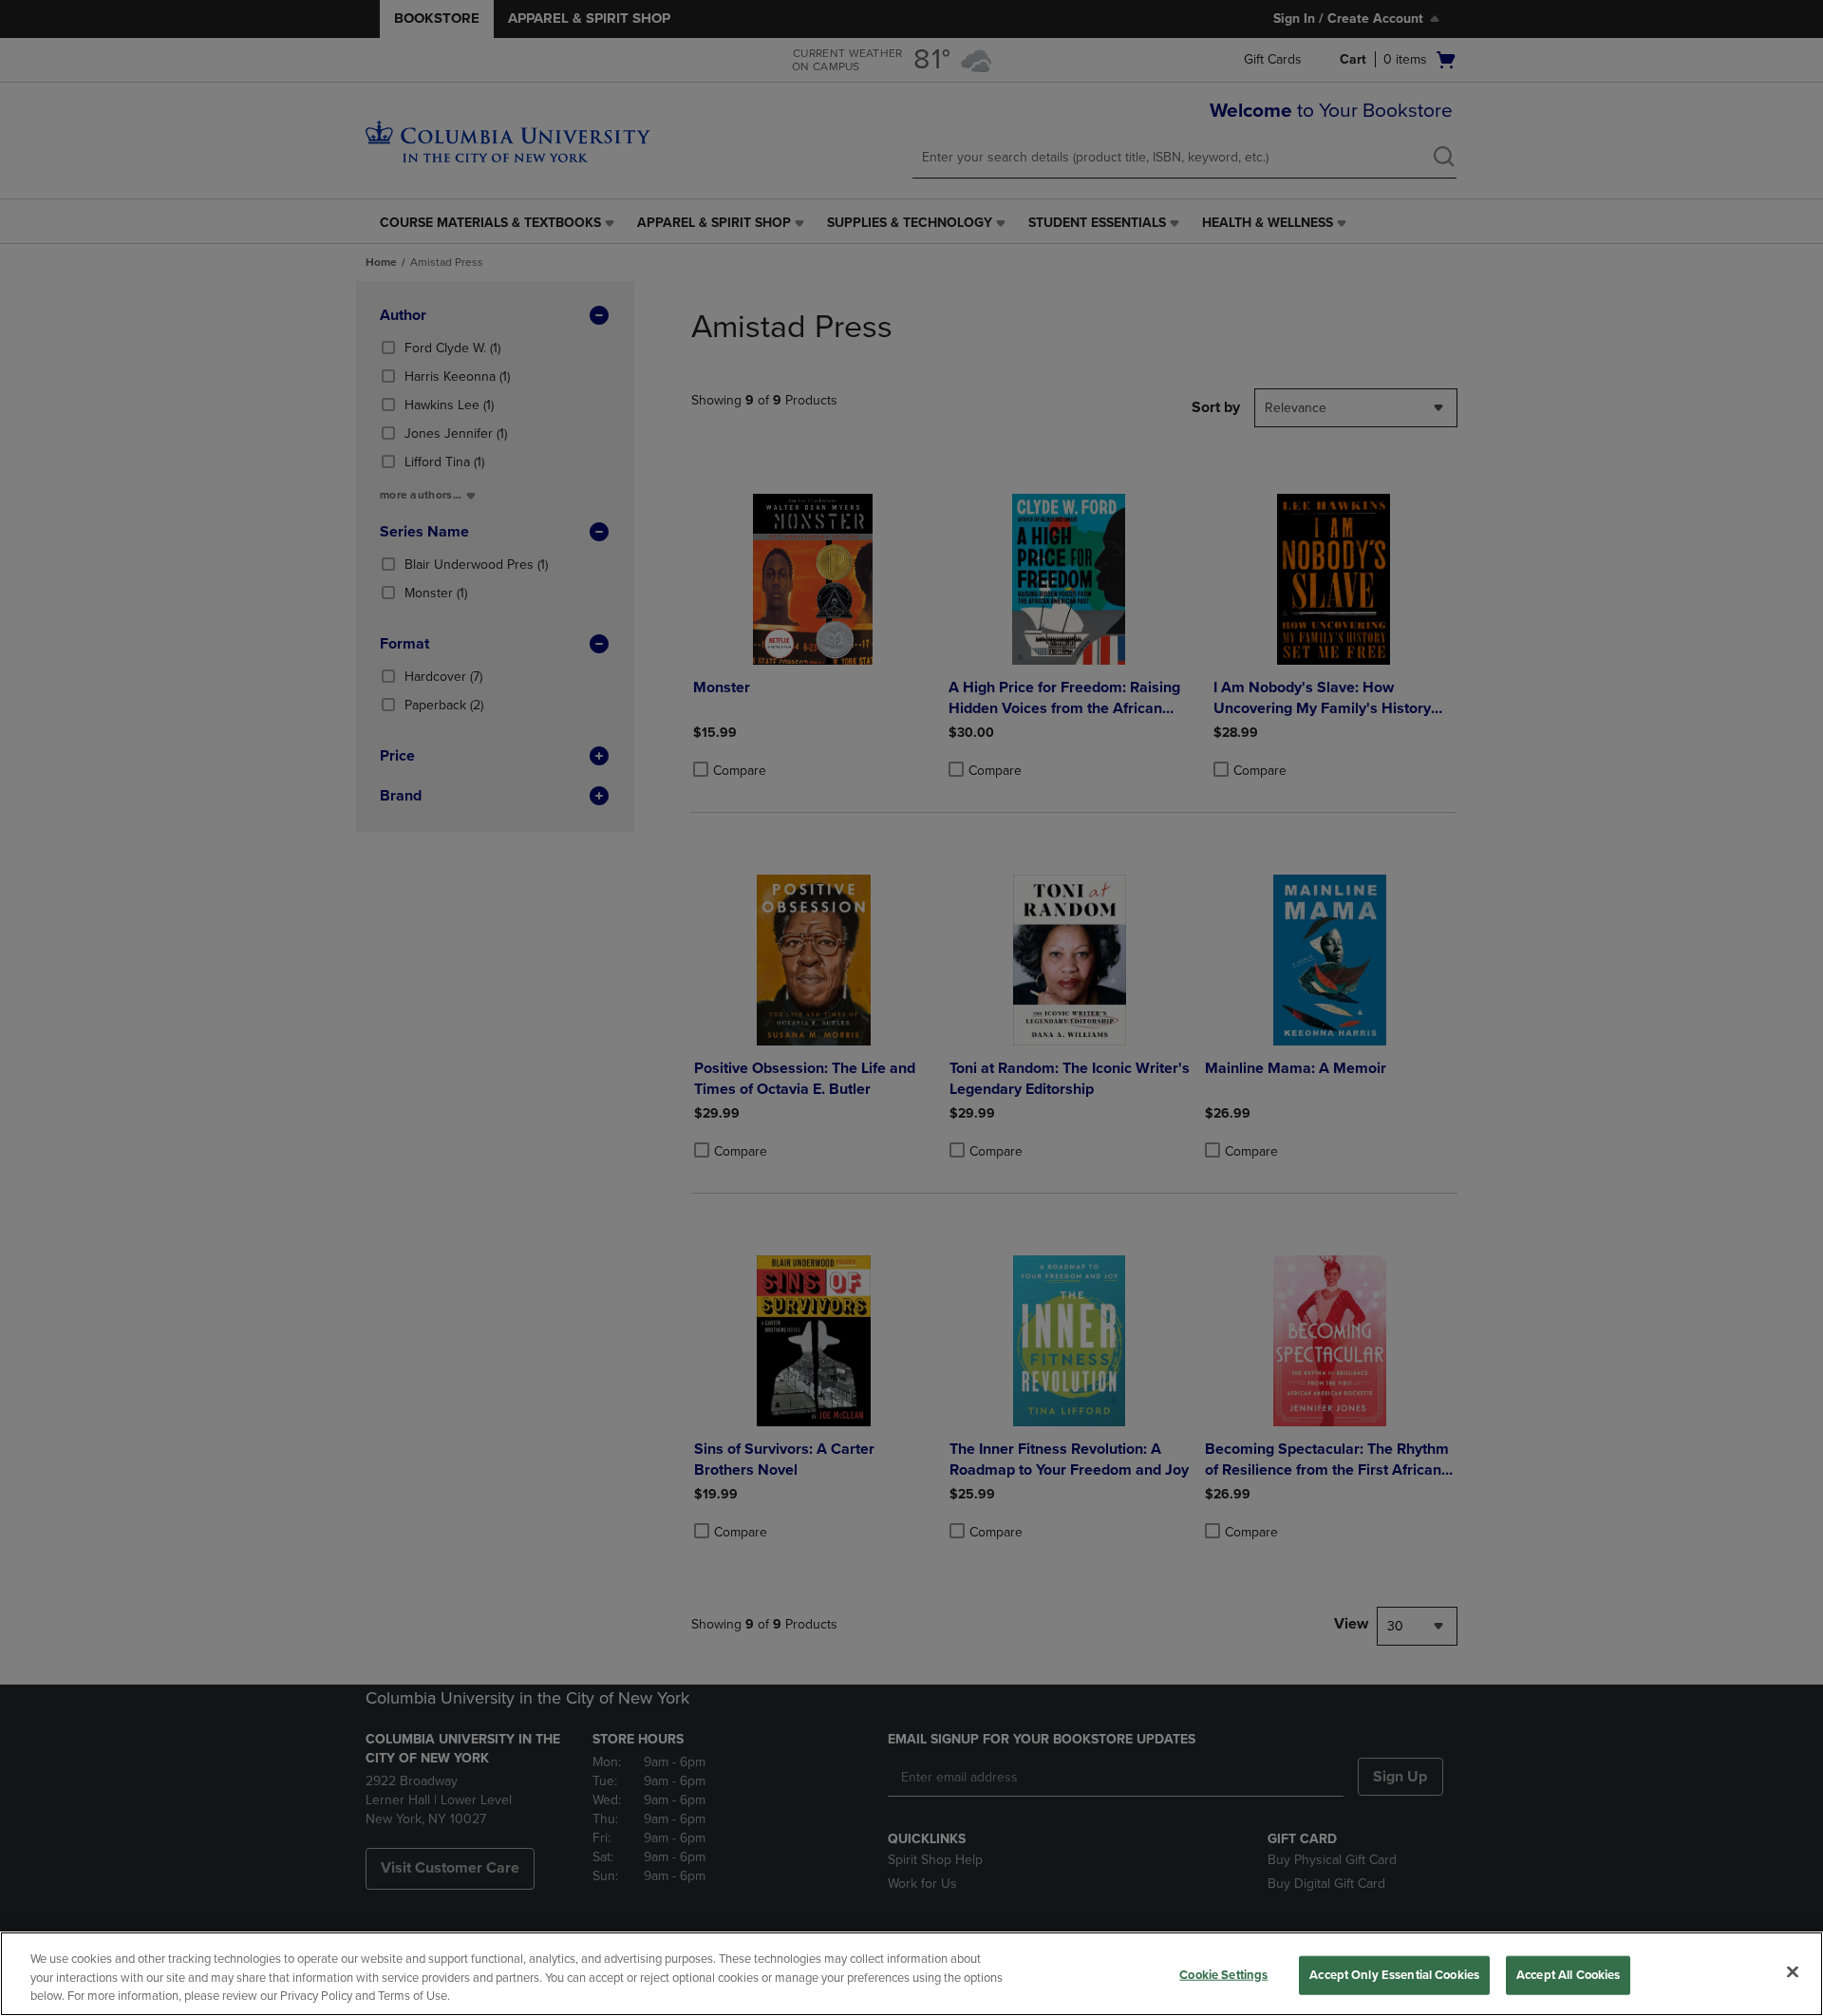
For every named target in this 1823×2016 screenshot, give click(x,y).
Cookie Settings (1223, 1974)
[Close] (1793, 1971)
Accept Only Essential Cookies (1394, 1974)
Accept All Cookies (1568, 1974)
